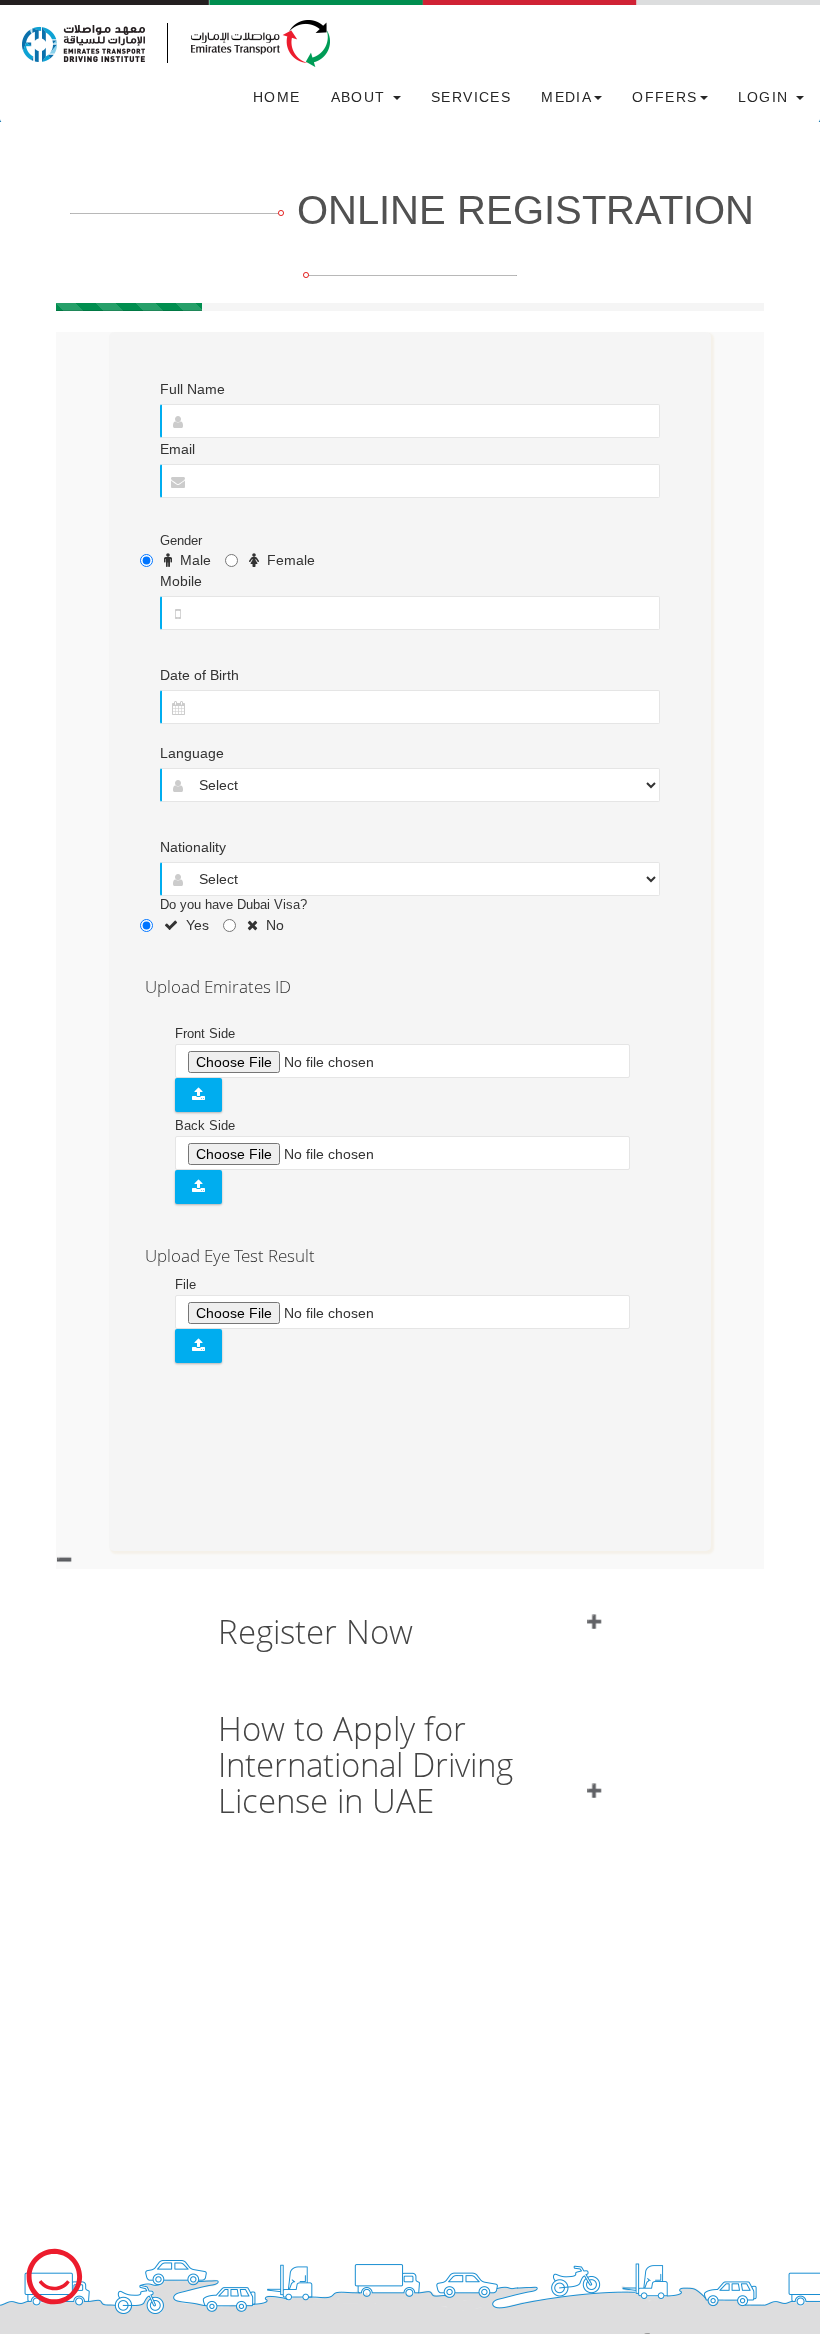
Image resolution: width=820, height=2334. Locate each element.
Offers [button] (664, 97)
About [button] (361, 97)
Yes (193, 925)
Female (287, 560)
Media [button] (566, 97)
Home (277, 97)
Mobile (181, 581)
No (271, 925)
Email (177, 449)
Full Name (192, 389)
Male (191, 560)
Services (471, 97)
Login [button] (766, 97)
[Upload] (198, 1095)
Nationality (193, 847)
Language (192, 753)
